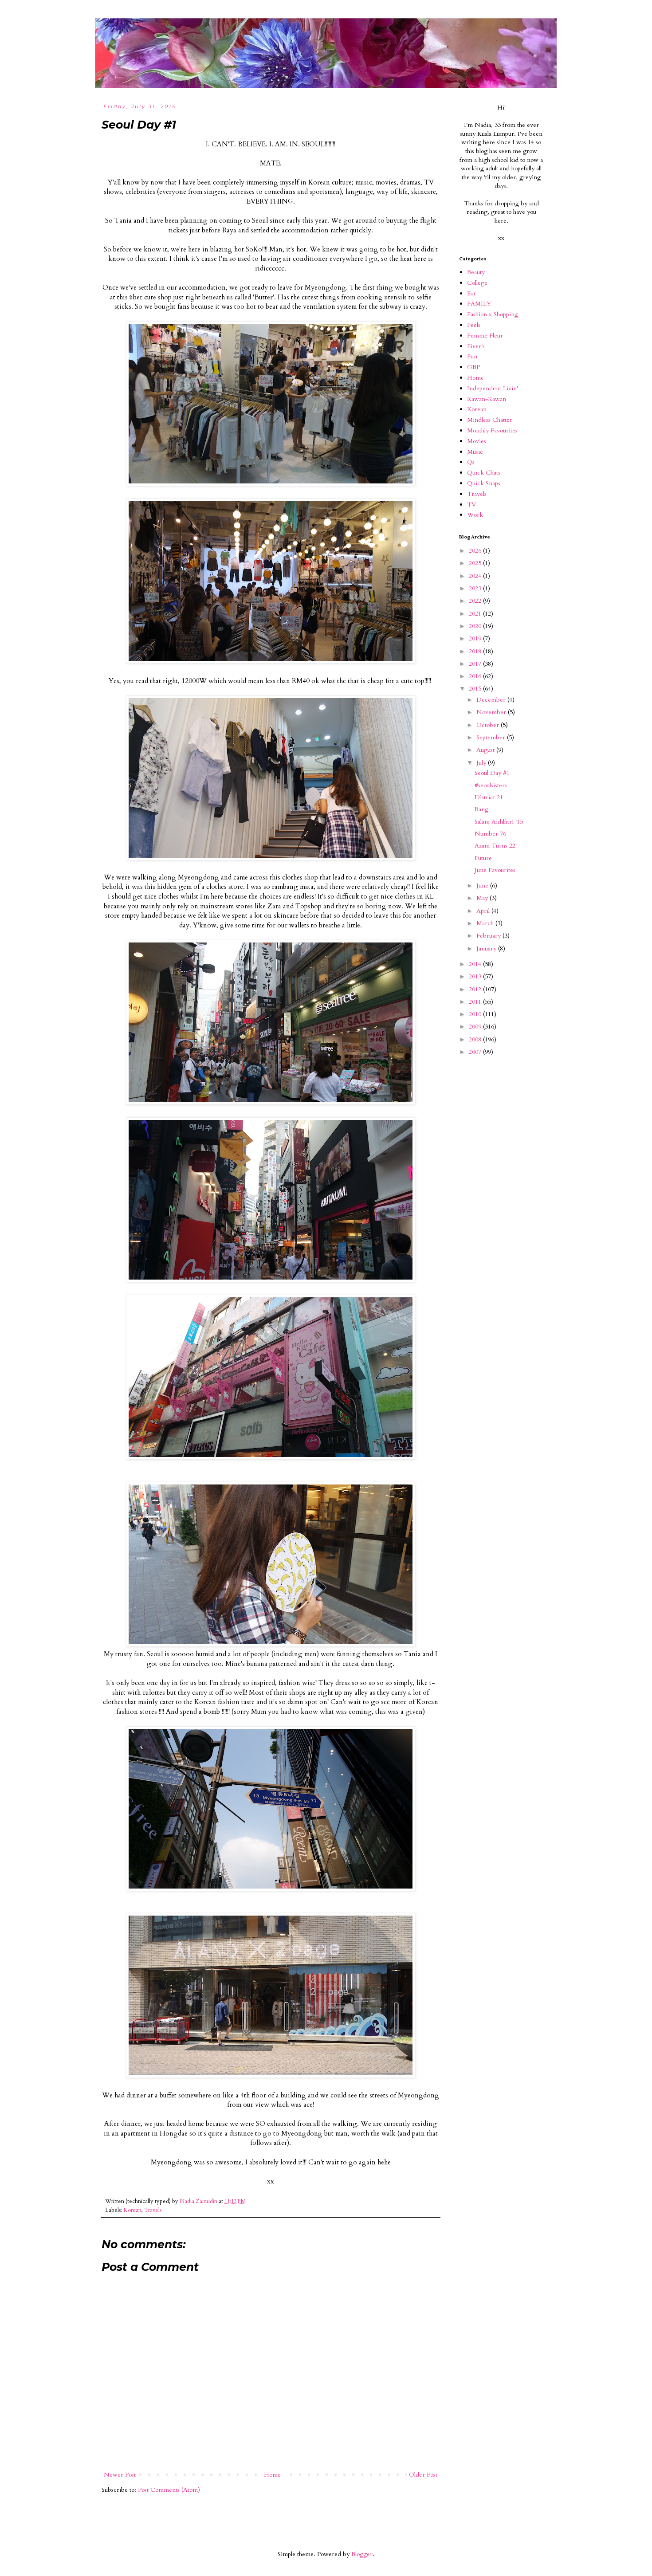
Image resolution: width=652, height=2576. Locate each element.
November (492, 712)
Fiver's (476, 346)
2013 (476, 976)
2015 (476, 689)
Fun (472, 356)
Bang (481, 809)
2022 (476, 601)
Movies (477, 441)
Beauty (476, 272)
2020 (476, 626)
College (477, 283)
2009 (476, 1027)
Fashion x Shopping (493, 314)
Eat (471, 293)
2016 (476, 676)
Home (272, 2475)
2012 (476, 989)
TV (471, 505)
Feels (474, 325)
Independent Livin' (493, 388)
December (492, 700)
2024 (476, 576)
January (487, 948)
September (492, 737)
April (484, 911)
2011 (476, 1002)
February (489, 936)
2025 (476, 563)
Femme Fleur (485, 336)
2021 (476, 614)
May (483, 898)
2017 (476, 664)
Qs (471, 462)
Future (483, 858)
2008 (476, 1039)
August (486, 750)
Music (475, 452)
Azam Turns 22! (496, 846)
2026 (476, 551)
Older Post (423, 2475)
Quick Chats (484, 473)
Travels (153, 2210)
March (486, 923)
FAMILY (479, 304)
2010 (476, 1014)
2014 (476, 964)
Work (475, 515)
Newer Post (120, 2475)
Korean (132, 2210)
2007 (476, 1052)
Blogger (362, 2554)
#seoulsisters (491, 785)
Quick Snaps (484, 483)
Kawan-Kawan (487, 399)
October (489, 725)
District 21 (489, 797)
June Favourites (495, 870)
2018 (476, 651)
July (482, 763)
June (483, 885)
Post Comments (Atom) (169, 2490)
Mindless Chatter (490, 420)
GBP (473, 367)
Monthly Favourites (492, 430)
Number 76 (490, 834)
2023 (476, 588)
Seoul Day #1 (492, 773)
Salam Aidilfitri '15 (499, 822)
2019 (476, 638)
